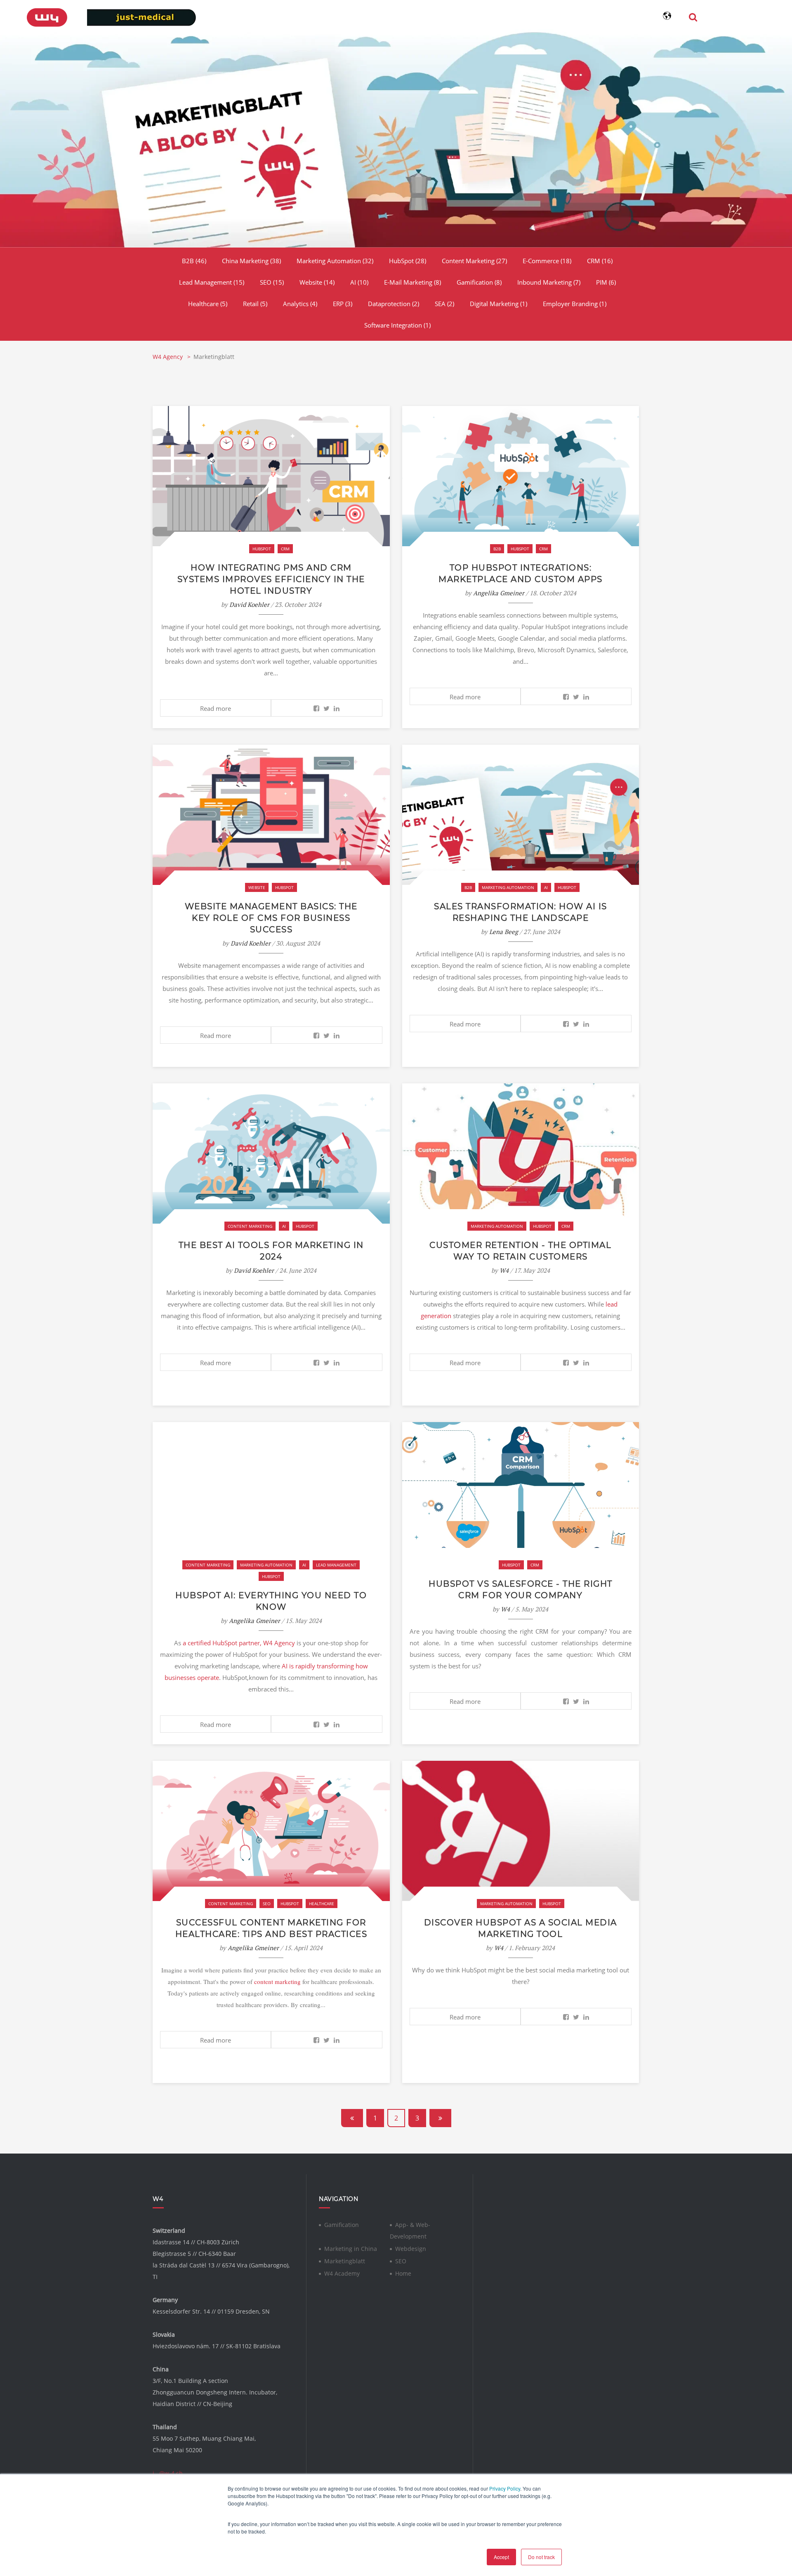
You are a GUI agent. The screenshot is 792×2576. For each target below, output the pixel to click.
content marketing (277, 1982)
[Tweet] (326, 708)
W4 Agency (169, 357)
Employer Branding (575, 304)
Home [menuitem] (403, 2273)
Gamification (479, 282)
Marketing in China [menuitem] (351, 2249)
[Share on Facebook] (316, 708)
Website (317, 282)
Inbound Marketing (549, 282)
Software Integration (397, 325)
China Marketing (251, 261)
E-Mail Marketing (412, 282)
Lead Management (212, 282)
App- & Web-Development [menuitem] (410, 2230)
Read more (216, 708)
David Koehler (249, 604)
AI (359, 282)
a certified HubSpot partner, (222, 1643)
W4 (504, 1270)
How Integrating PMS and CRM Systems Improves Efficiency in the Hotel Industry (271, 579)
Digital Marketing (499, 304)
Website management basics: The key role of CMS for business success (271, 918)
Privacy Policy (505, 2488)
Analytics (300, 304)
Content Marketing (474, 261)
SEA (444, 304)
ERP (343, 304)
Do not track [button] (541, 2557)
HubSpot (408, 261)
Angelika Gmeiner (499, 593)
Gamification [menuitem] (342, 2225)
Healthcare (208, 304)
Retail (255, 304)
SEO (272, 282)
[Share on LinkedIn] (337, 708)
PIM (606, 282)
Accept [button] (501, 2557)
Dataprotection (394, 304)
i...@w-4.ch (168, 2473)
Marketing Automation (335, 261)
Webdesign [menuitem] (411, 2249)
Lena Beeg (504, 932)
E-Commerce (547, 261)
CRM (600, 261)
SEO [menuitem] (401, 2261)
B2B (194, 261)
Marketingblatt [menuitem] (345, 2261)
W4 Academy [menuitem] (342, 2273)
